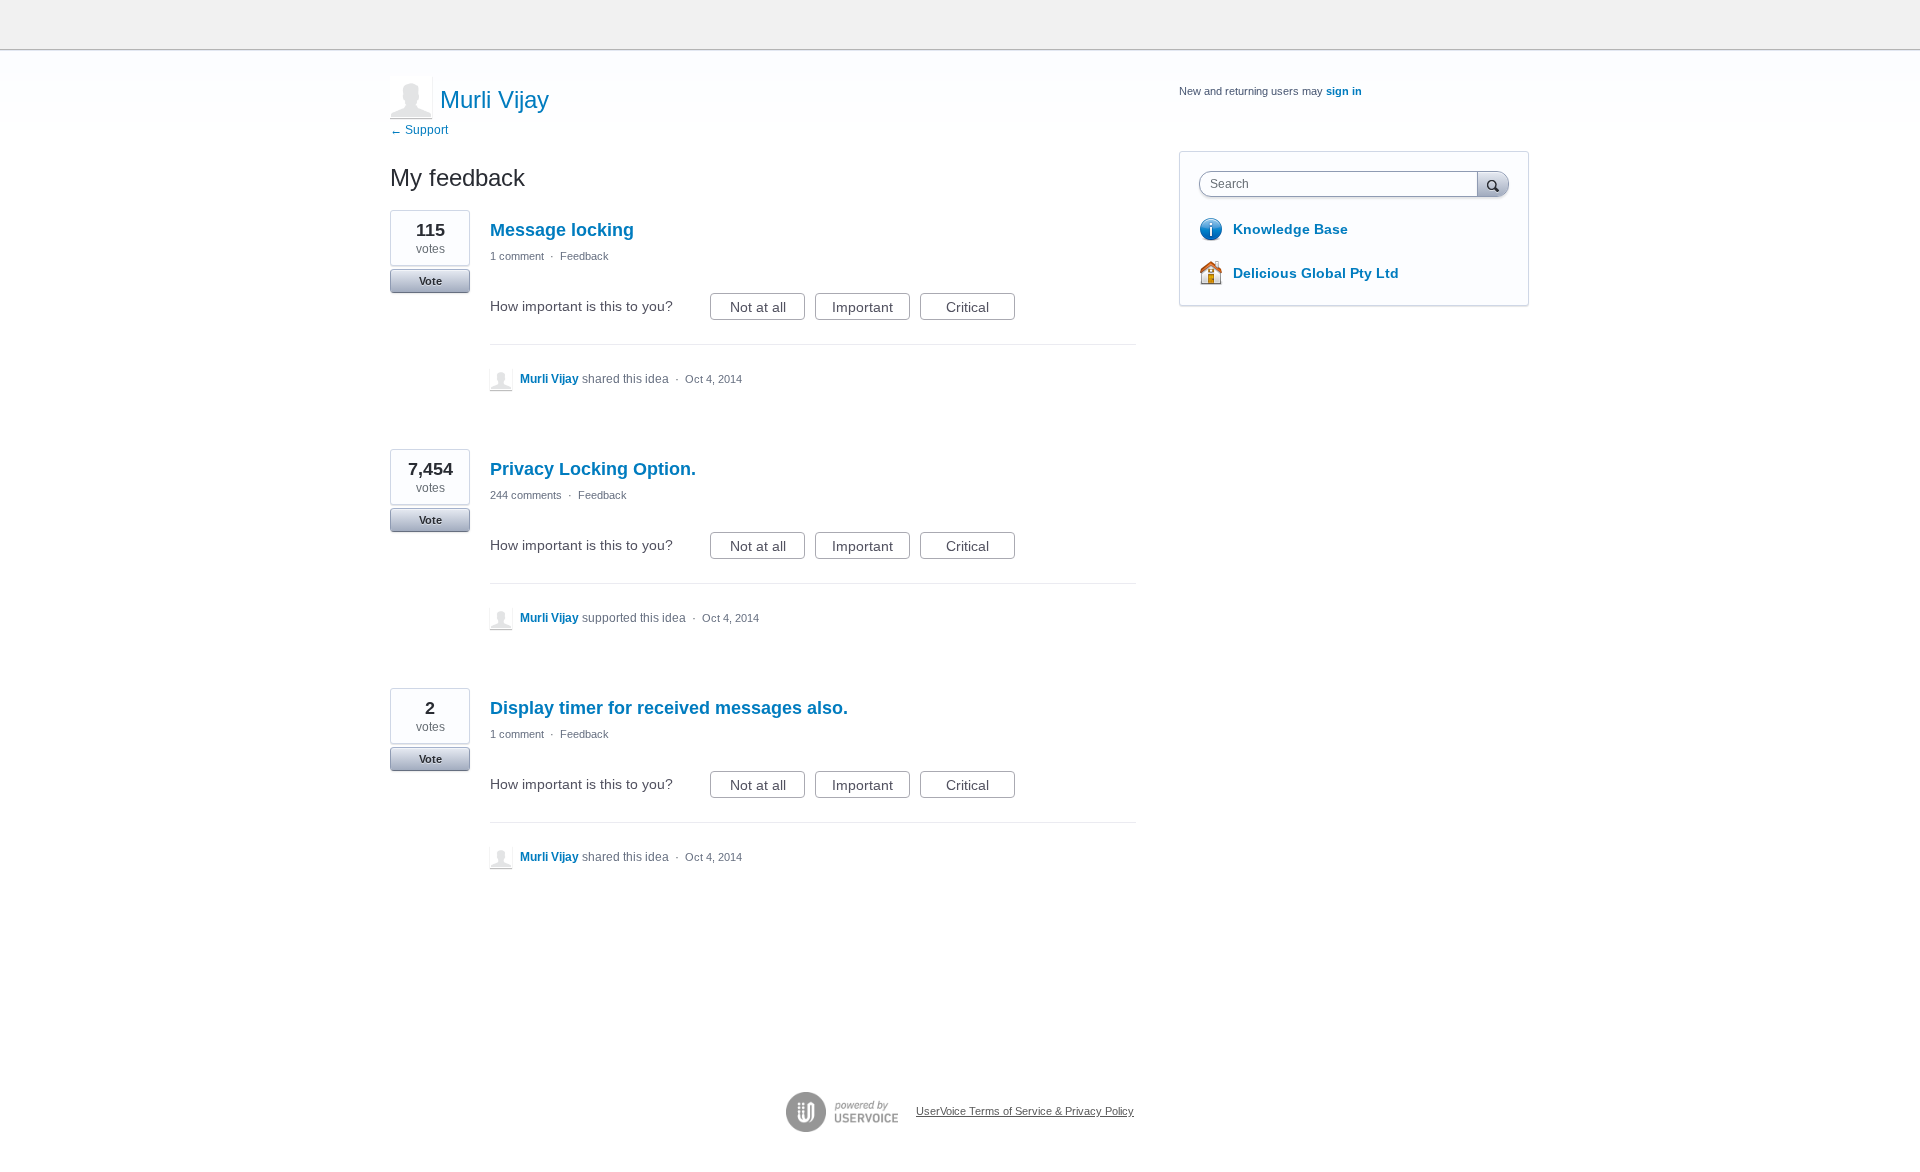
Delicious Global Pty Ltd (1316, 273)
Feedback (584, 256)
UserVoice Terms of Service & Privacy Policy (1025, 1111)
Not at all (767, 309)
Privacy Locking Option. (593, 469)
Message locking (562, 230)
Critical (980, 309)
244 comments (526, 495)
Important (871, 309)
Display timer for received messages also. (669, 708)
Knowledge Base (1290, 229)
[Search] (1493, 183)
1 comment (517, 256)
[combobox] (1343, 184)
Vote (430, 281)
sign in (1344, 91)
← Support (419, 130)
